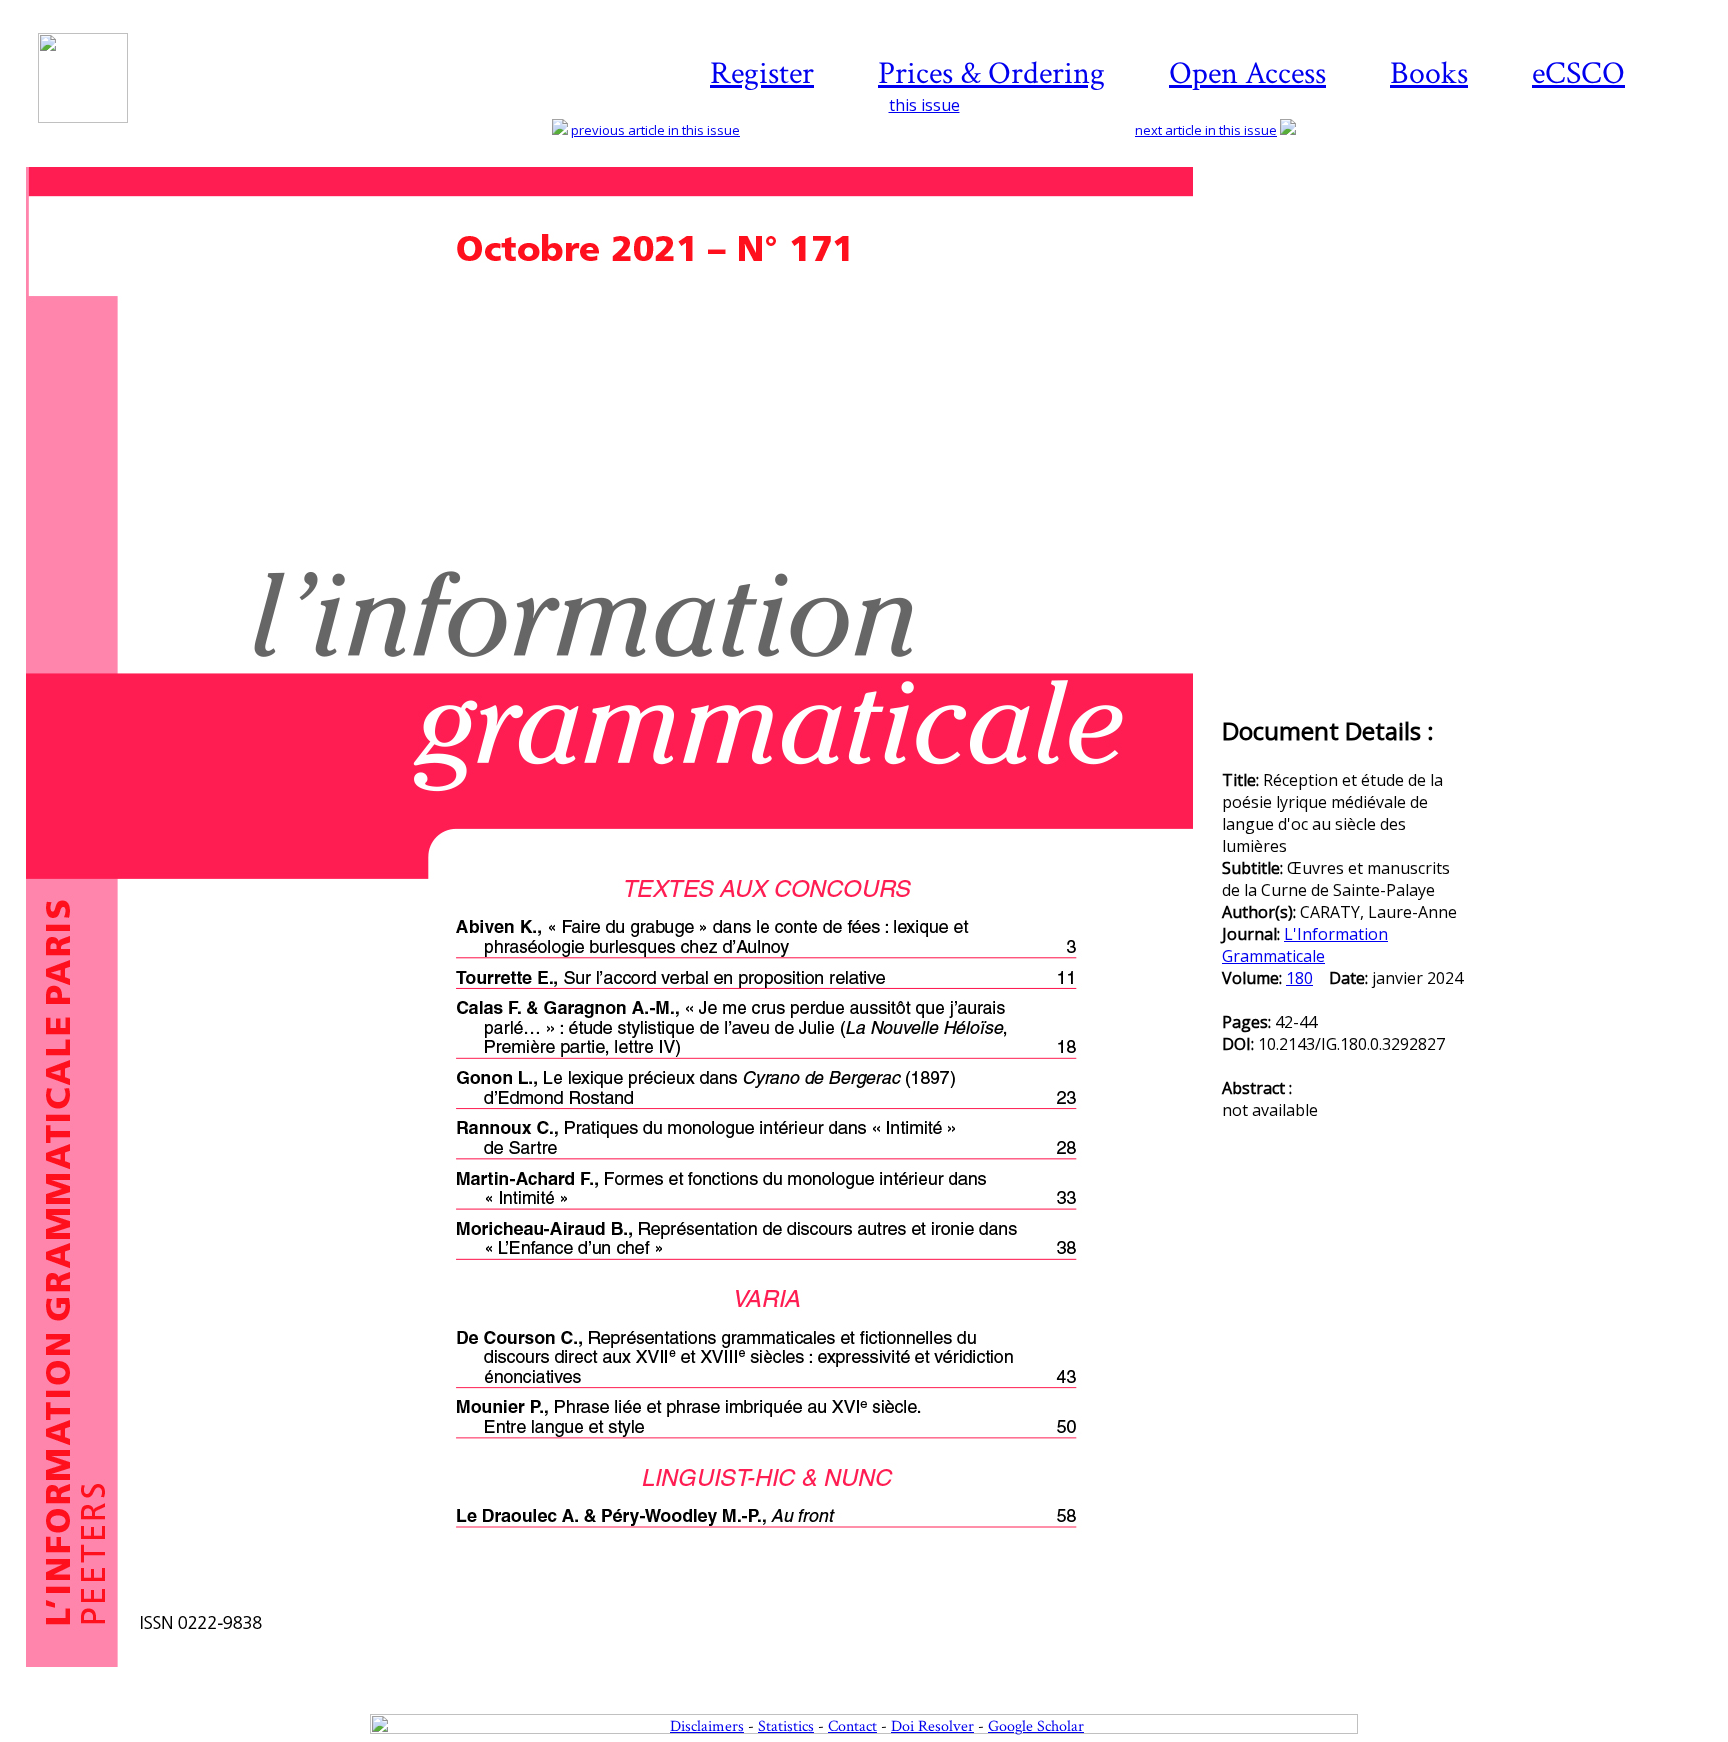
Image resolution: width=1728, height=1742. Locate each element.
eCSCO (1578, 73)
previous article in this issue (655, 130)
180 (1299, 978)
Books (1429, 73)
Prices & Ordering (991, 73)
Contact (852, 1726)
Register (762, 73)
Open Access (1247, 73)
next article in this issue (1206, 130)
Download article (1592, 227)
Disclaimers (707, 1726)
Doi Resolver (932, 1726)
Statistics (786, 1726)
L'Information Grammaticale (1305, 945)
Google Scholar (1036, 1726)
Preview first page (622, 1678)
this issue (924, 105)
